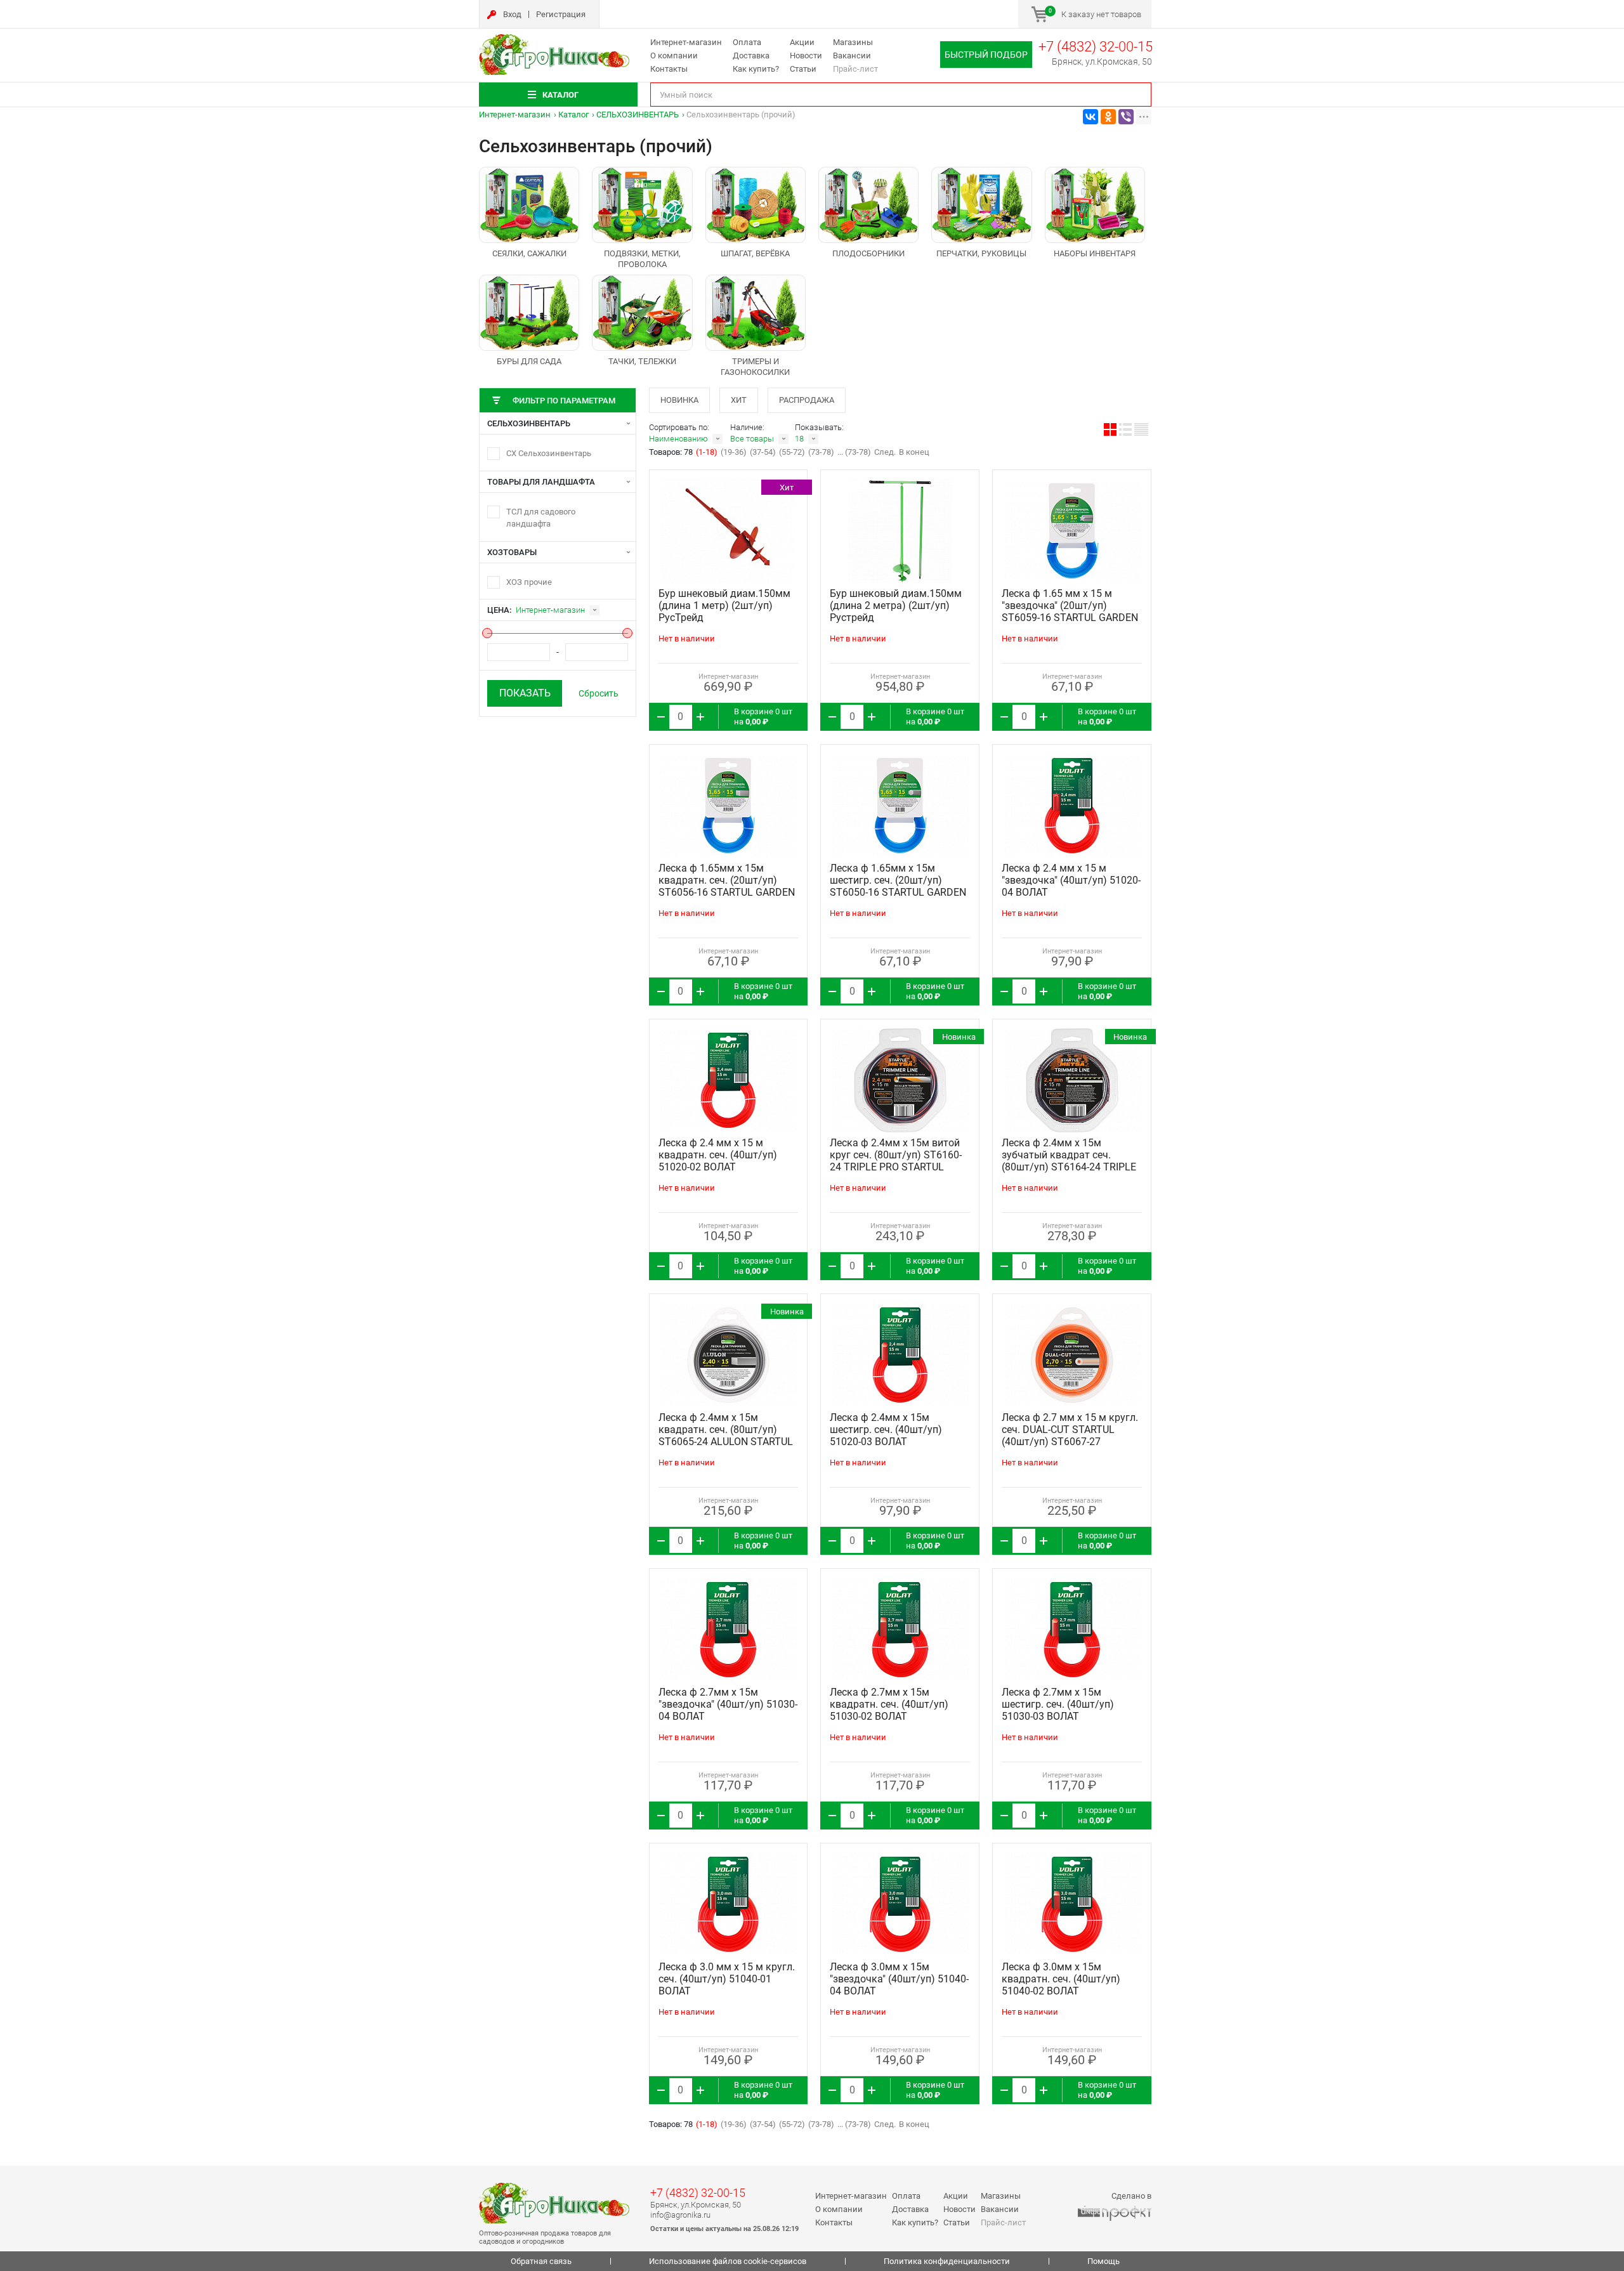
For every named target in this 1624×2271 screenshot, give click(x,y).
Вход (512, 14)
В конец (914, 452)
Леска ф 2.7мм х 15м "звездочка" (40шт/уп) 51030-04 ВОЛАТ (728, 1704)
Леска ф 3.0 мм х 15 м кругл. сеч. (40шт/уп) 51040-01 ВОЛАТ (727, 1979)
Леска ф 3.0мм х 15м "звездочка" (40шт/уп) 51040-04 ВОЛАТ (899, 1979)
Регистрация (561, 14)
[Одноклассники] (1108, 117)
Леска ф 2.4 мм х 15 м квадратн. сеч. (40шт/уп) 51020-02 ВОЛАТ (718, 1155)
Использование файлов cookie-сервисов (728, 2261)
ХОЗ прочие (529, 582)
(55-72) (792, 452)
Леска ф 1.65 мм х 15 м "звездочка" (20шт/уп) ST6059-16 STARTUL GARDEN (1070, 605)
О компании (674, 56)
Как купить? (756, 69)
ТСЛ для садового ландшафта (541, 518)
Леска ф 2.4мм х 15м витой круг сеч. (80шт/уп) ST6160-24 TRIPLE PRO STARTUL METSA (896, 1161)
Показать (525, 693)
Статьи (803, 69)
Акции (802, 42)
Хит (739, 400)
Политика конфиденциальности (947, 2261)
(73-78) (821, 452)
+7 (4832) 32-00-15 (1096, 47)
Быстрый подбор (986, 55)
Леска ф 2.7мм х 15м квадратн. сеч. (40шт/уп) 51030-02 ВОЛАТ (889, 1704)
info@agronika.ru (680, 2215)
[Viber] (1126, 117)
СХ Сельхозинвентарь (549, 453)
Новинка (679, 400)
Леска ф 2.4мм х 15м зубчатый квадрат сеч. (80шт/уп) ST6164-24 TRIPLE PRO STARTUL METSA (1069, 1161)
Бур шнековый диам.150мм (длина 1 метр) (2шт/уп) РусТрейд (724, 605)
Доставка (751, 56)
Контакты (669, 69)
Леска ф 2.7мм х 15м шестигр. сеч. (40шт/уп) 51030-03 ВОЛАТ (1058, 1704)
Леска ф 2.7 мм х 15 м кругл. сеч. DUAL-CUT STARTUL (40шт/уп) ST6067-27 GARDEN (1070, 1436)
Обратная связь (541, 2261)
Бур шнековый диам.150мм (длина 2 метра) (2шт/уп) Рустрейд (896, 605)
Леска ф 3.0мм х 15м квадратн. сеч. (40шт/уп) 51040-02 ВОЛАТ (1061, 1979)
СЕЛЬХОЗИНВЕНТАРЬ (638, 115)
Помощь (1103, 2261)
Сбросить (599, 693)
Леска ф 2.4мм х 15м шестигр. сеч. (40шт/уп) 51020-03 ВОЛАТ (886, 1430)
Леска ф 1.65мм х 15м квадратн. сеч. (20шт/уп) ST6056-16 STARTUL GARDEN (727, 880)
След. (885, 452)
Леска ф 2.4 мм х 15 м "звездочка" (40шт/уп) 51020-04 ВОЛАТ (1071, 880)
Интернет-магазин (686, 42)
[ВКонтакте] (1090, 117)
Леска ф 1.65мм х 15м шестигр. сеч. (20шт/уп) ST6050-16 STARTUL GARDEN (898, 880)
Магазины (853, 42)
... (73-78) (854, 452)
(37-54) (763, 452)
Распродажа (807, 400)
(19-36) (734, 452)
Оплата (747, 42)
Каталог (573, 115)
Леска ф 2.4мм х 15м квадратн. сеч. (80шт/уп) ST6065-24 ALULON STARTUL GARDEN (726, 1436)
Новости (806, 56)
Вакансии (852, 56)
